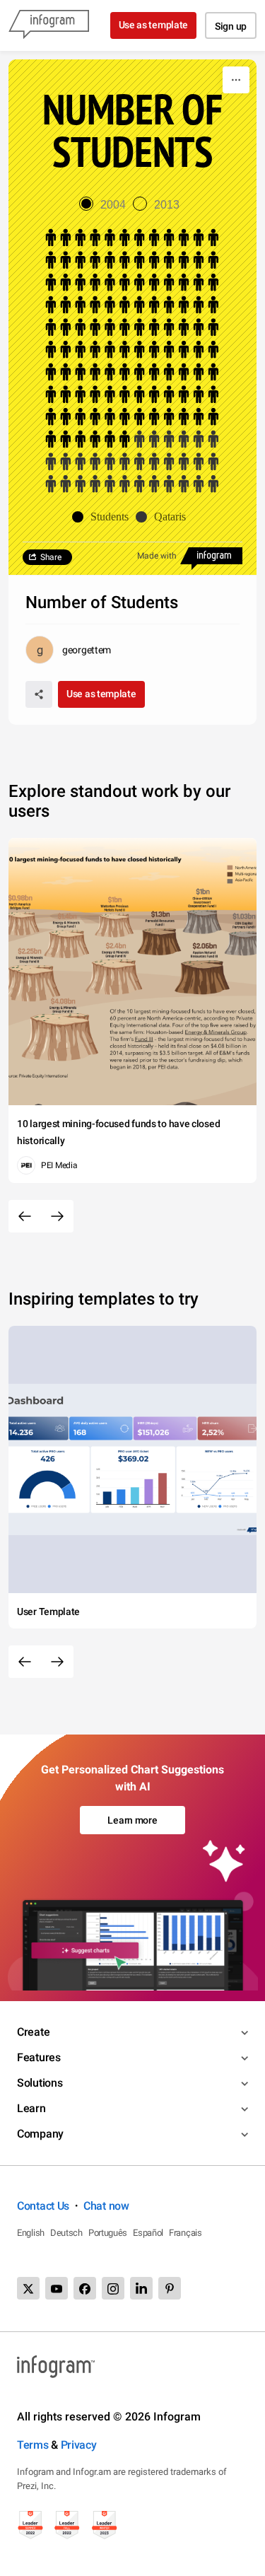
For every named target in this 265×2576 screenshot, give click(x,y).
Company (40, 2134)
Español (148, 2233)
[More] (236, 80)
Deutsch (66, 2233)
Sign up (231, 26)
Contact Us (43, 2206)
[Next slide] (57, 1216)
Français (185, 2233)
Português (108, 2233)
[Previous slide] (25, 1216)
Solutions (40, 2083)
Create (33, 2032)
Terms (33, 2445)
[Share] (39, 694)
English (31, 2233)
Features (39, 2057)
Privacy (79, 2445)
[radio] (106, 205)
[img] (132, 339)
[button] (104, 517)
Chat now (106, 2206)
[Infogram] (49, 25)
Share (51, 557)
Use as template (154, 25)
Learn (31, 2108)
